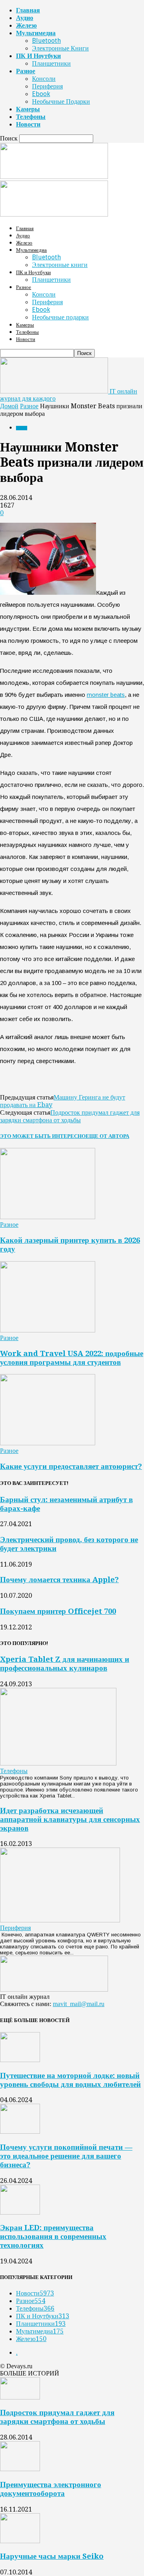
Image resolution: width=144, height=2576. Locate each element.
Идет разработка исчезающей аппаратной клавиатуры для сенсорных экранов (70, 1819)
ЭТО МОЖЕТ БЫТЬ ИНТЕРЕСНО (43, 1136)
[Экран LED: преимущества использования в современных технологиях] (20, 2212)
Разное (26, 71)
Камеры (28, 109)
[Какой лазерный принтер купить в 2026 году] (48, 1217)
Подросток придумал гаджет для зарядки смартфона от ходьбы (70, 1116)
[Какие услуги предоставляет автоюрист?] (48, 1443)
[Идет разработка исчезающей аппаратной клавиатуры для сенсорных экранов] (60, 1920)
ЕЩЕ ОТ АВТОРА (107, 1136)
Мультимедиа (36, 33)
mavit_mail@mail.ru (79, 2004)
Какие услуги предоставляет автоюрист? (71, 1466)
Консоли (44, 79)
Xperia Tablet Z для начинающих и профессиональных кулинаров (65, 1664)
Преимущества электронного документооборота (51, 2489)
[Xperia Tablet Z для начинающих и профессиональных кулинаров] (58, 1763)
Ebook (41, 94)
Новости (28, 124)
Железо (26, 25)
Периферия (47, 86)
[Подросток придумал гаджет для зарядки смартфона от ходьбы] (20, 2397)
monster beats (106, 695)
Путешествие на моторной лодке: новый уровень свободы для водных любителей (70, 2080)
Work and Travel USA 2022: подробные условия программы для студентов (72, 1358)
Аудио (25, 18)
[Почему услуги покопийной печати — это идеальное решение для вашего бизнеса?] (20, 2132)
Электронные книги (60, 48)
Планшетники (51, 63)
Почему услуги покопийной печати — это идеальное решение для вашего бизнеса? (66, 2156)
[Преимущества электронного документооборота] (20, 2469)
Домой (9, 406)
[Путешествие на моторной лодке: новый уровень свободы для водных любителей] (20, 2060)
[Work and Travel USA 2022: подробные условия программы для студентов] (48, 1330)
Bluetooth (46, 41)
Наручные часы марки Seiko (52, 2556)
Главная (28, 10)
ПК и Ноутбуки (38, 56)
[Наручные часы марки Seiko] (20, 2541)
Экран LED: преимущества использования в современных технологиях (53, 2236)
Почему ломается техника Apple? (59, 1580)
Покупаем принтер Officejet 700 (58, 1611)
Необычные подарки (61, 101)
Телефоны (31, 117)
